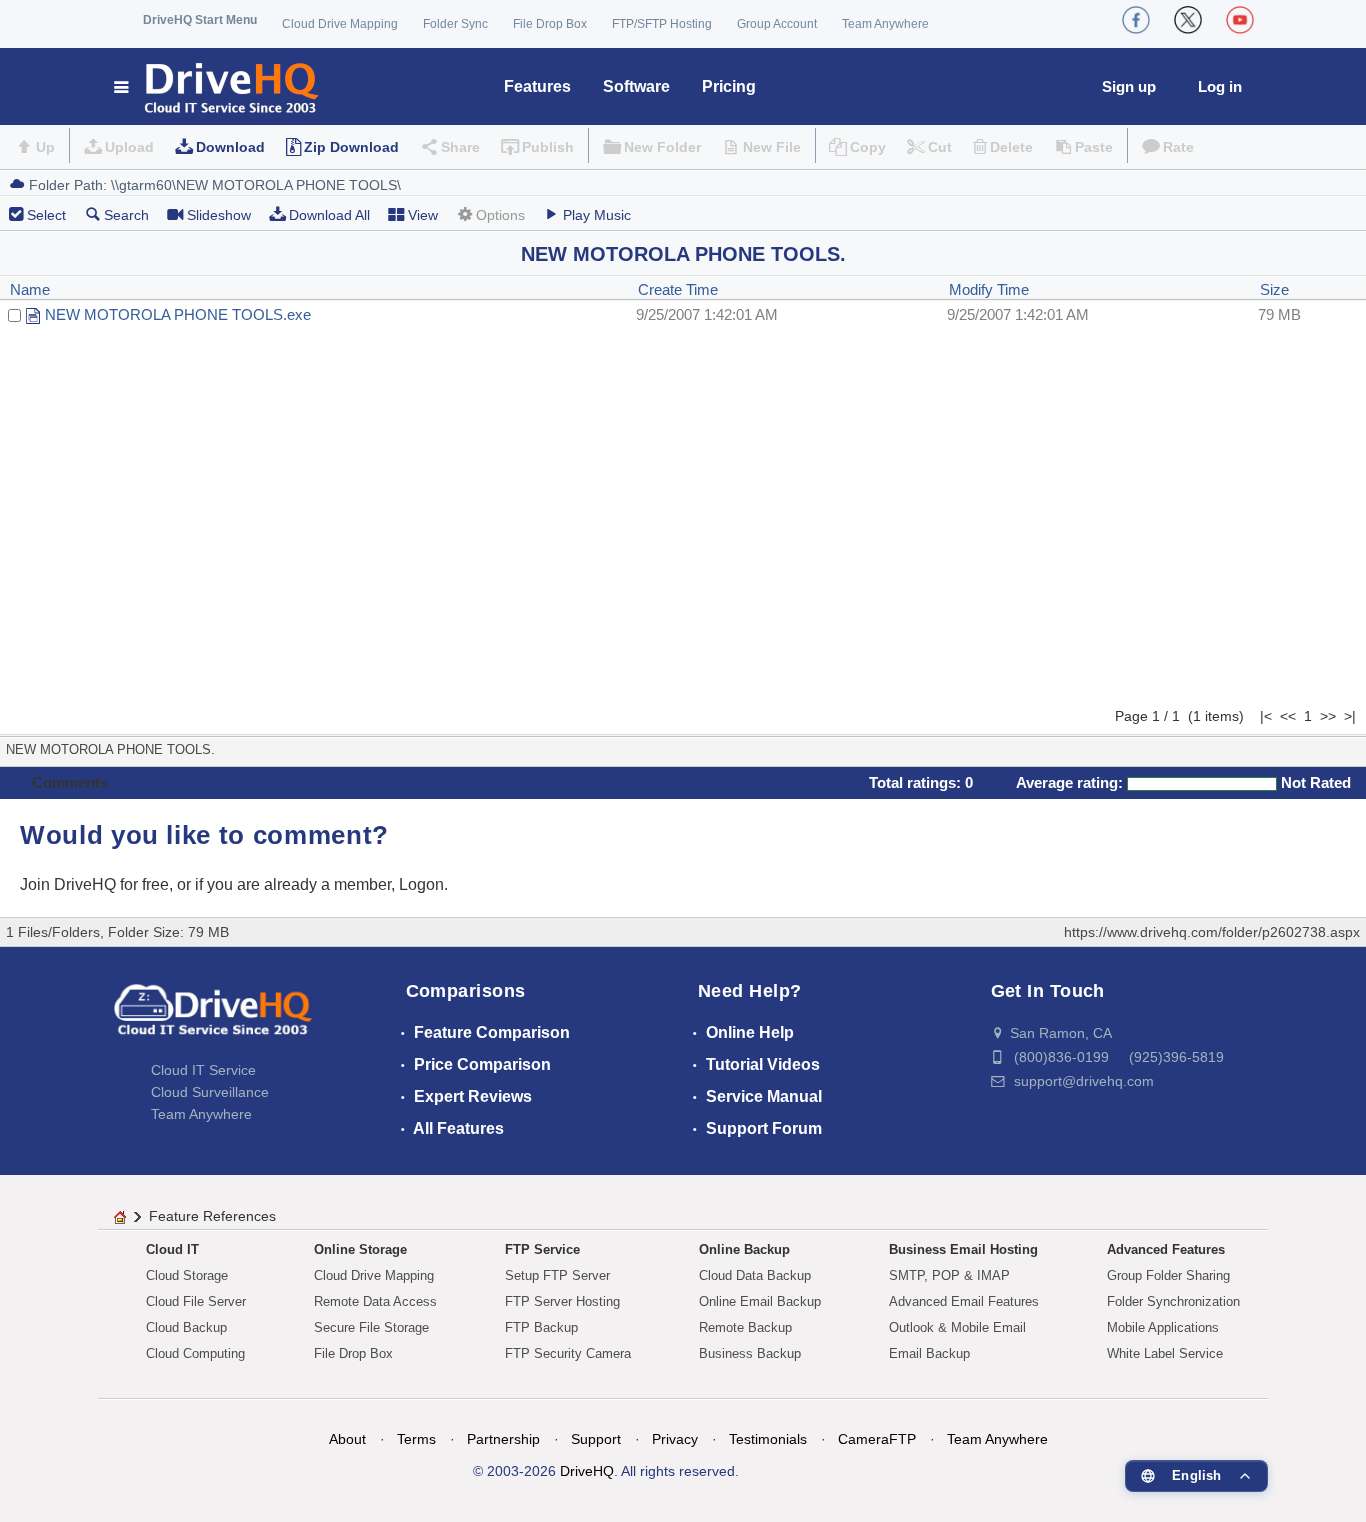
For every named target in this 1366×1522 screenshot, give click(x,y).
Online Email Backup (760, 1301)
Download (230, 147)
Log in (1220, 86)
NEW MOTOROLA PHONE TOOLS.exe (178, 314)
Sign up (1129, 86)
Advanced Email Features (964, 1301)
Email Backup (929, 1353)
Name (30, 289)
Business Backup (750, 1353)
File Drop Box (550, 24)
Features (537, 86)
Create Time (678, 289)
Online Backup (744, 1249)
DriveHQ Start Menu (200, 20)
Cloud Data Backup (755, 1275)
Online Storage (360, 1249)
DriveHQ (587, 1471)
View (423, 215)
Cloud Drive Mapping (340, 24)
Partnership (503, 1439)
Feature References (212, 1216)
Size (1274, 289)
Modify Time (989, 289)
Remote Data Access (375, 1301)
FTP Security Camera (568, 1353)
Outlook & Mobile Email (957, 1327)
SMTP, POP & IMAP (949, 1275)
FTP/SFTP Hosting (662, 24)
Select (46, 215)
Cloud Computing (195, 1353)
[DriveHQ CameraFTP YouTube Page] (1240, 20)
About (347, 1439)
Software (636, 86)
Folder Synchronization (1173, 1301)
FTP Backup (541, 1327)
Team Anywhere (885, 24)
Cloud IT (172, 1249)
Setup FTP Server (557, 1275)
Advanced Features (1166, 1249)
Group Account (777, 24)
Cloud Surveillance (210, 1092)
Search (126, 215)
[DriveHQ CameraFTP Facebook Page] (1136, 20)
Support (596, 1439)
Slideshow (219, 215)
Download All (329, 215)
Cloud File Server (196, 1301)
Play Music (597, 215)
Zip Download (351, 147)
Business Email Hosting (963, 1249)
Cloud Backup (186, 1327)
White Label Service (1165, 1353)
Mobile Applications (1163, 1327)
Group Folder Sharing (1168, 1275)
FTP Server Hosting (562, 1301)
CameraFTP (877, 1439)
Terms (416, 1439)
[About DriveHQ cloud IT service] (213, 1019)
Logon (421, 884)
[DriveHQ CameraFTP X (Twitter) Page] (1188, 20)
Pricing (729, 86)
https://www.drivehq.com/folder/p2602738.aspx (1212, 932)
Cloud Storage (187, 1275)
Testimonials (768, 1439)
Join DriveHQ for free (94, 884)
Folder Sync (455, 24)
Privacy (675, 1439)
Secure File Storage (371, 1327)
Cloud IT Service (203, 1070)
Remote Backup (745, 1327)
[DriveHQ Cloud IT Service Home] (217, 86)
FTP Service (542, 1249)
